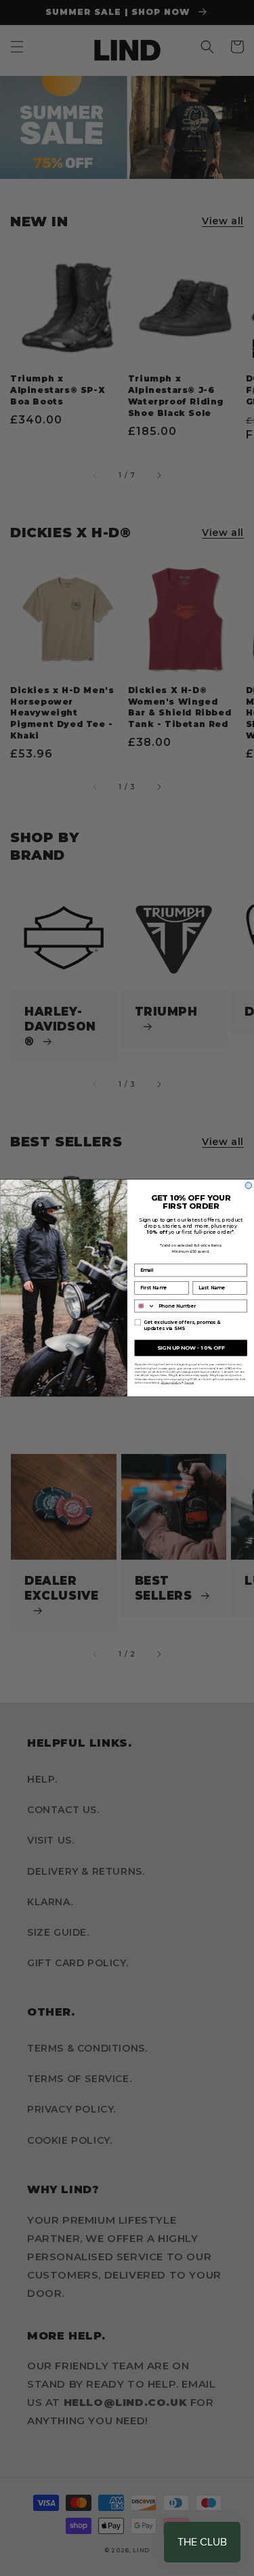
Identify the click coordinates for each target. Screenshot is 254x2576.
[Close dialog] (249, 1186)
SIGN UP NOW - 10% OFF (190, 1347)
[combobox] (145, 1306)
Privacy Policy (171, 1382)
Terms (189, 1382)
